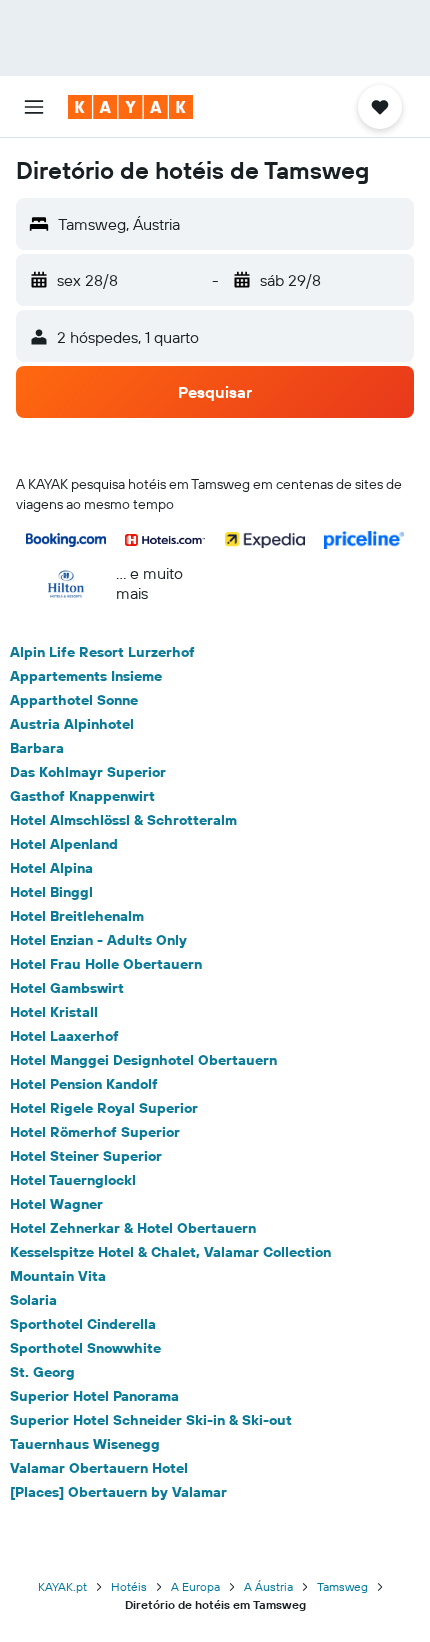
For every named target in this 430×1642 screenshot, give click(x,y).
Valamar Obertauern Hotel (99, 1468)
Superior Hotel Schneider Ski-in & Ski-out (151, 1420)
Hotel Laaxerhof (64, 1036)
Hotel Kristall (54, 1012)
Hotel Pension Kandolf (84, 1084)
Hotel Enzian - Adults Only (98, 940)
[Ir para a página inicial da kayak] (130, 107)
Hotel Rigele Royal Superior (104, 1108)
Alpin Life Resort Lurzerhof (102, 652)
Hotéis (129, 1586)
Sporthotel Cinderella (83, 1324)
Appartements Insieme (86, 676)
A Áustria (268, 1586)
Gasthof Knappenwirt (82, 796)
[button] (34, 107)
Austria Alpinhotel (72, 724)
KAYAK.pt (62, 1586)
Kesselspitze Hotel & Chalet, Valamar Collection (170, 1252)
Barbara (37, 748)
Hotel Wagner (56, 1204)
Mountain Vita (58, 1276)
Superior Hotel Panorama (94, 1396)
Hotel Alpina (51, 868)
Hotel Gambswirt (67, 988)
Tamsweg (342, 1586)
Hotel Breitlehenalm (77, 916)
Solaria (33, 1300)
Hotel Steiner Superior (86, 1156)
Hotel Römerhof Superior (95, 1132)
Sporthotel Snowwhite (85, 1348)
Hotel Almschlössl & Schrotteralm (123, 820)
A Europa (195, 1586)
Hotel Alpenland (64, 844)
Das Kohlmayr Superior (88, 772)
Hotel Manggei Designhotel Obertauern (143, 1060)
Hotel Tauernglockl (73, 1180)
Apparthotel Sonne (74, 700)
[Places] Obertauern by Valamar (118, 1492)
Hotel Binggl (51, 892)
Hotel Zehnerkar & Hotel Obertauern (133, 1228)
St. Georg (42, 1372)
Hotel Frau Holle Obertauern (106, 964)
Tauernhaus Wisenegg (85, 1444)
